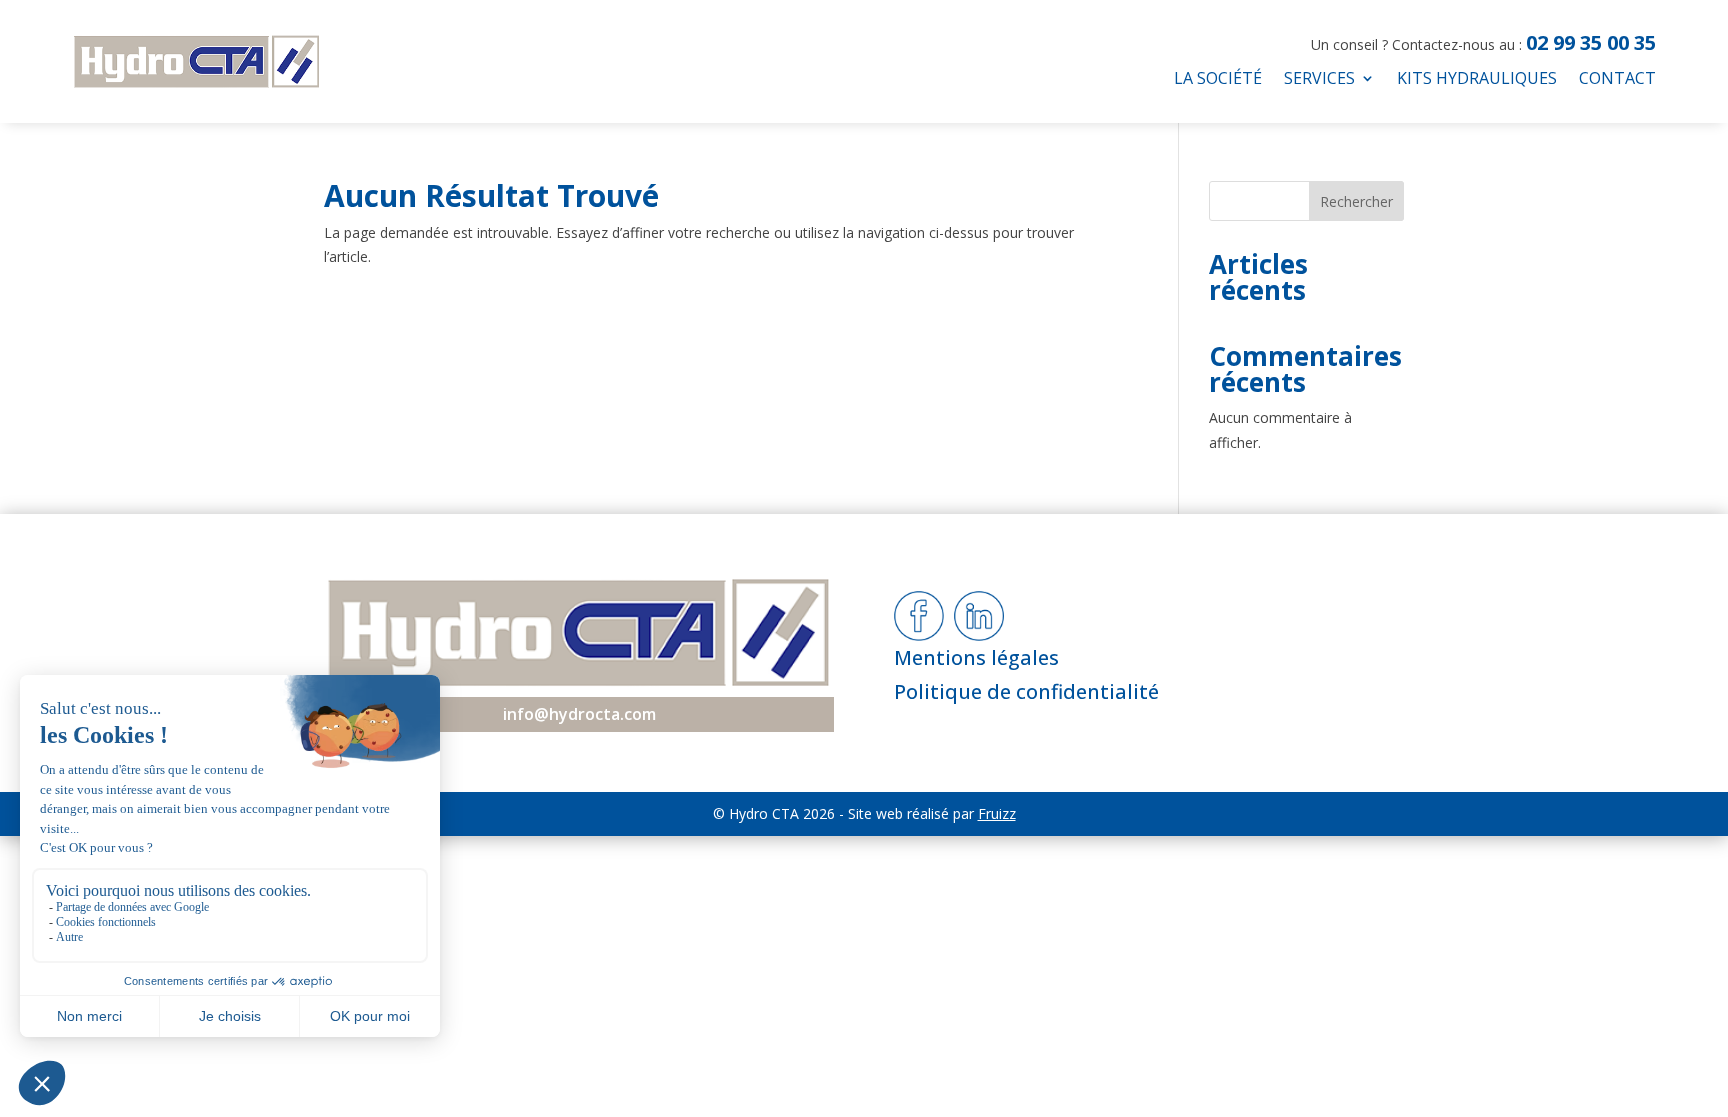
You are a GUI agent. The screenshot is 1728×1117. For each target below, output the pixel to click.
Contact (1617, 80)
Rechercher (1356, 201)
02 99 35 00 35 (1591, 42)
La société (1218, 80)
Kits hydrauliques (1477, 80)
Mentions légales (976, 657)
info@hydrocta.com (579, 714)
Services (1319, 80)
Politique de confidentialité (1026, 691)
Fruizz (997, 813)
